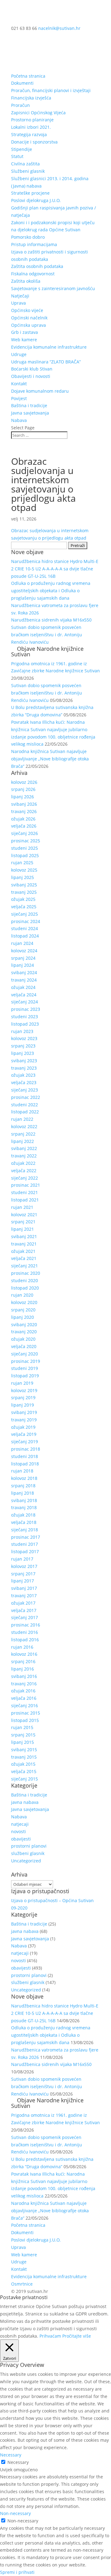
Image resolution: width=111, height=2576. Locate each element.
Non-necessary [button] (15, 2513)
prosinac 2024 (26, 921)
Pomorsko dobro (28, 237)
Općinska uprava (29, 325)
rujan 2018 (22, 1471)
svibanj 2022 (24, 1148)
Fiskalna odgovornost (33, 274)
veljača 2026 (24, 826)
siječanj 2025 (25, 914)
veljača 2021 (24, 1258)
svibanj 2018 (24, 1500)
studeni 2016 (25, 1632)
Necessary (18, 2462)
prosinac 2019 (26, 1361)
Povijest (19, 398)
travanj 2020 (24, 1332)
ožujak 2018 (23, 1515)
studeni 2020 (25, 1280)
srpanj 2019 (23, 1397)
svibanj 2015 (24, 1750)
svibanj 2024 (24, 972)
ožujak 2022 (23, 1163)
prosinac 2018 (26, 1449)
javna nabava (25, 1802)
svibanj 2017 (24, 1588)
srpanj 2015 (23, 1735)
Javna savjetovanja (30, 413)
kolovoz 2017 (24, 1566)
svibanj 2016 (24, 1676)
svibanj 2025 (24, 885)
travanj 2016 (24, 1684)
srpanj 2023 (23, 1046)
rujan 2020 (22, 1295)
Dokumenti (22, 83)
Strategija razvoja (29, 134)
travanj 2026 (24, 811)
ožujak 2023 (23, 1075)
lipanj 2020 (23, 1317)
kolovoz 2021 (24, 1215)
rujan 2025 (22, 863)
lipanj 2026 (23, 797)
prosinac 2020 (26, 1273)
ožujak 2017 (23, 1603)
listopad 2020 (25, 1288)
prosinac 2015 (26, 1713)
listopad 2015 (25, 1720)
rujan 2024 (22, 943)
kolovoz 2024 (24, 951)
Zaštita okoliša (26, 281)
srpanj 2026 (23, 789)
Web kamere (24, 340)
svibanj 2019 (24, 1412)
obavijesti (21, 1839)
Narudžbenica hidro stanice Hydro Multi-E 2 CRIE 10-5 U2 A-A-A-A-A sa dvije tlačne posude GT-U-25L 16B (55, 569)
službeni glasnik (28, 1853)
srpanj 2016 (23, 1661)
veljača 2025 (24, 907)
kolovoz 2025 (24, 870)
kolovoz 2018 (24, 1478)
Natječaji (20, 296)
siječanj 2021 (25, 1266)
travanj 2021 (24, 1244)
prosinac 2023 (26, 1009)
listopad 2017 (25, 1551)
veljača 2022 (24, 1171)
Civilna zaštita (25, 164)
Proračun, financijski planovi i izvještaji (51, 90)
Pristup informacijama (34, 244)
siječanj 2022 (25, 1178)
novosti (18, 1831)
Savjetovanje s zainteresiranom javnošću (53, 288)
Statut (17, 156)
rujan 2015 (22, 1727)
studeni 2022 (25, 1105)
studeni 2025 (25, 848)
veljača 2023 (24, 1082)
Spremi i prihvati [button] (17, 2572)
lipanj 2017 (23, 1581)
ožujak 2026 (23, 819)
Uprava (18, 303)
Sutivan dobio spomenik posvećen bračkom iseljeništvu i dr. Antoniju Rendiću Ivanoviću (47, 635)
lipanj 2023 (23, 1053)
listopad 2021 (25, 1200)
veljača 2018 (24, 1522)
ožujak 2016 (23, 1691)
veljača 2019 (24, 1434)
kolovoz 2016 (24, 1654)
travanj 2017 (24, 1596)
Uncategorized (26, 1861)
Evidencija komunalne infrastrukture (49, 347)
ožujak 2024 (23, 987)
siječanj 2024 (25, 1002)
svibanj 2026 (24, 804)
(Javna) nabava (26, 186)
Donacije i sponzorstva (34, 142)
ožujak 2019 (23, 1427)
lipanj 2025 (23, 877)
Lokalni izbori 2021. (31, 127)
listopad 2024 (25, 936)
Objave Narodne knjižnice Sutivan (47, 651)
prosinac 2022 (26, 1097)
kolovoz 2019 (24, 1390)
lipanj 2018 (23, 1493)
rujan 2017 (22, 1559)
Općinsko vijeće (27, 310)
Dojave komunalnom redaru (40, 391)
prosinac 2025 (26, 841)
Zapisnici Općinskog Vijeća (38, 113)
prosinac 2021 (26, 1185)
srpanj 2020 (23, 1310)
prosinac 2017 (26, 1537)
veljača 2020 (24, 1346)
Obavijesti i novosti (31, 376)
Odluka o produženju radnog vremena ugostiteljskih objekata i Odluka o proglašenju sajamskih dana (51, 591)
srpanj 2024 (23, 958)
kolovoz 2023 (24, 1038)
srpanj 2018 (23, 1486)
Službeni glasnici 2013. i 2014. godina (50, 178)
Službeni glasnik (28, 171)
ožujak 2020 (23, 1339)
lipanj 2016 (23, 1669)
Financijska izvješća (31, 98)
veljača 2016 (24, 1698)
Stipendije (22, 149)
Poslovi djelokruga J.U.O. (36, 200)
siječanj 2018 (25, 1530)
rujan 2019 (22, 1383)
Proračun (21, 105)
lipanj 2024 (23, 965)
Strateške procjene (30, 193)
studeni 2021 (25, 1192)
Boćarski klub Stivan (32, 369)
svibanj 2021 (24, 1236)
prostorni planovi (29, 1846)
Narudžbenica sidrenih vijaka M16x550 (51, 620)
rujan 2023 (22, 1031)
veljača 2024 (24, 995)
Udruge (19, 354)
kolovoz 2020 (24, 1302)
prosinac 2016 (26, 1625)
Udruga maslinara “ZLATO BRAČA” (46, 362)
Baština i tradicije (29, 405)
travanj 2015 (24, 1757)
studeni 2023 (25, 1017)
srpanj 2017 (23, 1574)
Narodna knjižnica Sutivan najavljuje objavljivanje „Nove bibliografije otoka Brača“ (50, 759)
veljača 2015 (24, 1771)
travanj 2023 (24, 1068)
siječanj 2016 (25, 1705)
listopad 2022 (25, 1112)
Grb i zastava (25, 332)
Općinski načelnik (29, 318)
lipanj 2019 (23, 1405)
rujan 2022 (22, 1119)
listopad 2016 (25, 1640)
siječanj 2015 (25, 1779)
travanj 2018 (24, 1507)
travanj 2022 (24, 1156)
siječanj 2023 (25, 1090)
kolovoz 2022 (24, 1126)
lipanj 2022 (23, 1141)
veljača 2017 (24, 1610)
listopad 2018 (25, 1464)
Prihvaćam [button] (50, 2336)
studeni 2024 (25, 928)
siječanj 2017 (25, 1617)
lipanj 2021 (23, 1229)
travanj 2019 (24, 1420)
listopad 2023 (25, 1024)
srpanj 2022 (23, 1134)
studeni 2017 (25, 1544)
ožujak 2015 (23, 1764)
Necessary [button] (11, 2455)
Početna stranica (28, 76)
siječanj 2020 (25, 1354)
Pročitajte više (77, 2336)
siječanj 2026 (25, 833)
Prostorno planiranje (32, 120)
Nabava (19, 420)
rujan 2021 (22, 1207)
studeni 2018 (25, 1456)
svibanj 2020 (24, 1324)
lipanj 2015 (23, 1742)
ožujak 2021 (23, 1251)
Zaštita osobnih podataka (37, 266)
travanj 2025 (24, 892)
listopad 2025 (25, 855)
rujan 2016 (22, 1647)
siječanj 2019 (25, 1442)
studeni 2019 (25, 1368)
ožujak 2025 (23, 899)
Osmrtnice (22, 2284)
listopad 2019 (25, 1376)
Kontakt (19, 384)
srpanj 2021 (23, 1222)
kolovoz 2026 (24, 782)
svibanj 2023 (24, 1061)
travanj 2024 (24, 980)
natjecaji (20, 1824)
